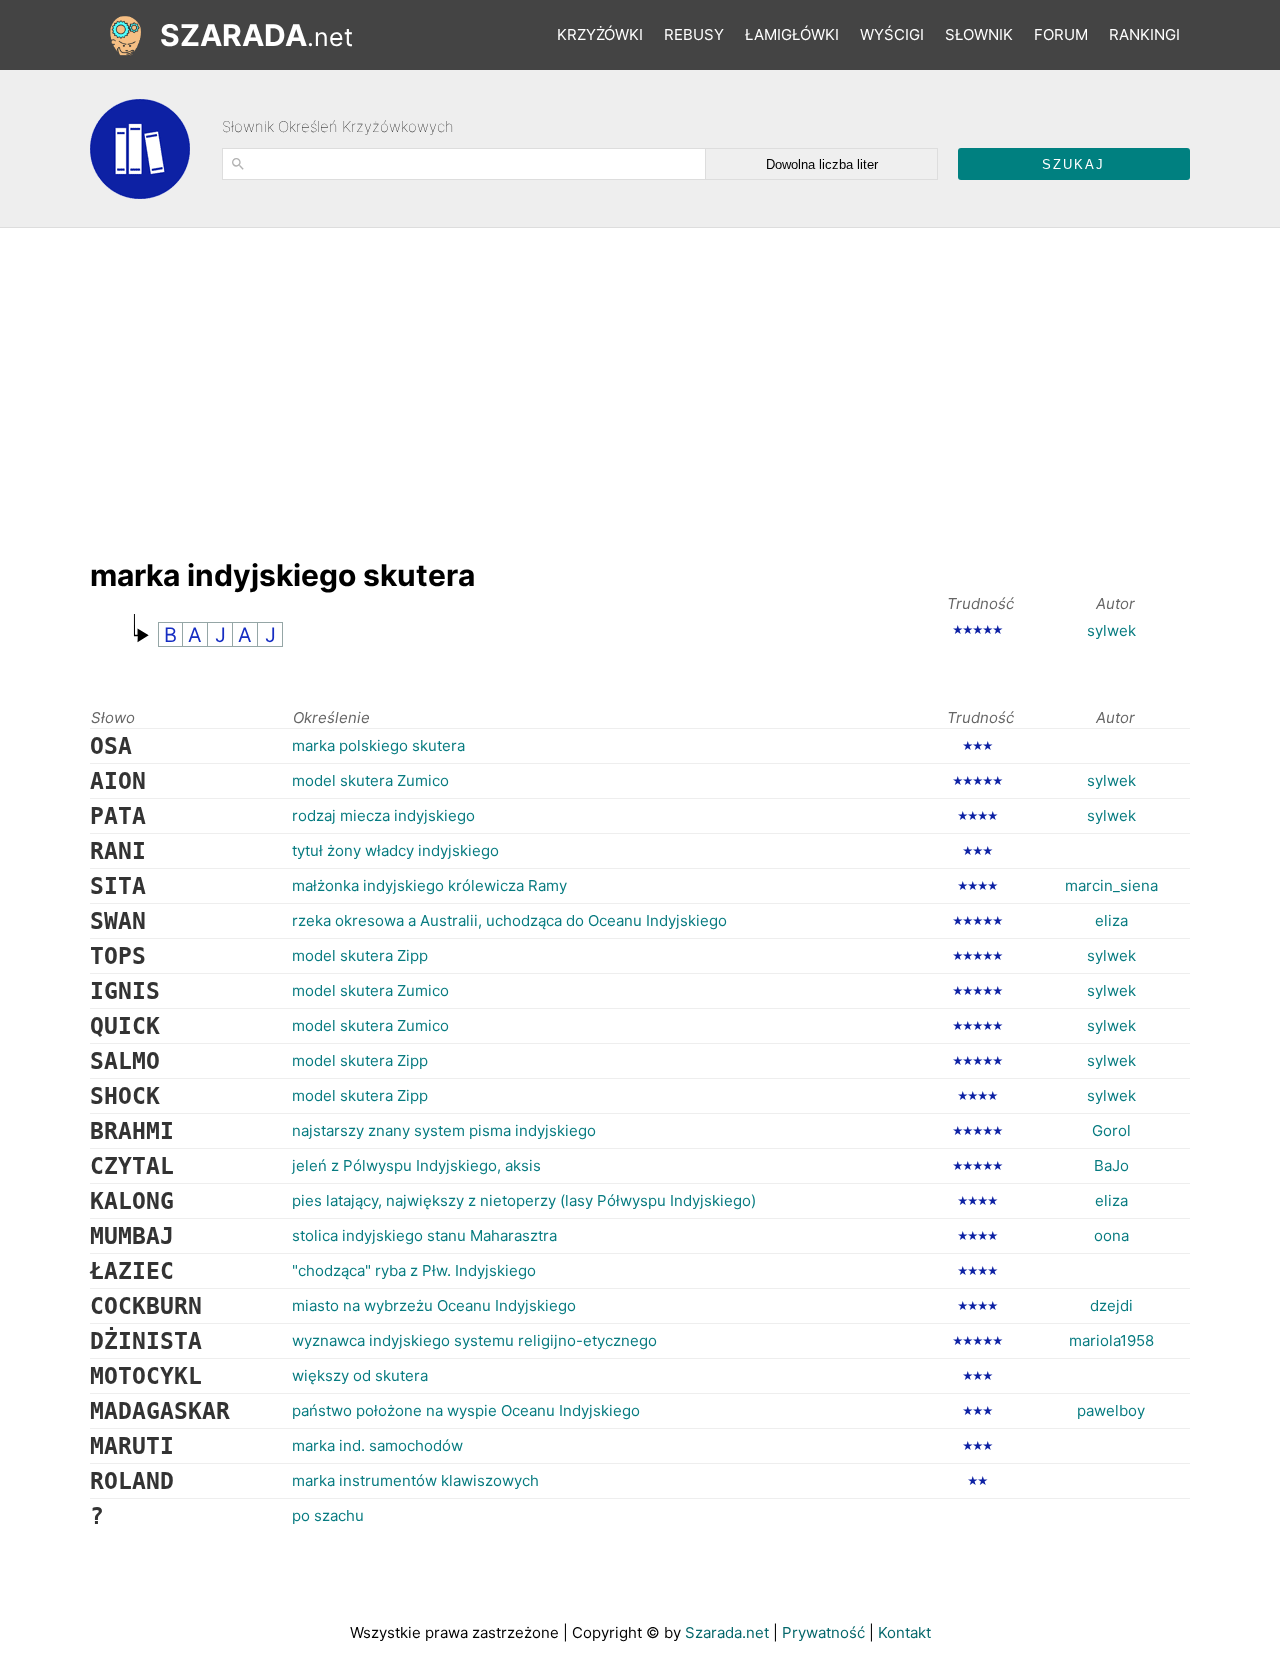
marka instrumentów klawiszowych (415, 1480)
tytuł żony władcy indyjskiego (395, 850)
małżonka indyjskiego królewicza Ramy (429, 885)
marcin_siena (1111, 885)
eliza (1111, 920)
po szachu (328, 1515)
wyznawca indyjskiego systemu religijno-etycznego (474, 1340)
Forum (1061, 34)
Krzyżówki (600, 34)
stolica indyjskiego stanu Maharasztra (424, 1235)
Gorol (1111, 1130)
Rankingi (1144, 34)
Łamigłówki (792, 34)
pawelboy (1111, 1410)
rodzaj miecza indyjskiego (383, 815)
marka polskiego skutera (378, 745)
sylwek (1111, 630)
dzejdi (1111, 1305)
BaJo (1111, 1165)
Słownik (979, 34)
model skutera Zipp (360, 955)
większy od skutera (360, 1375)
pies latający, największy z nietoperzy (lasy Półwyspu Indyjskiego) (524, 1200)
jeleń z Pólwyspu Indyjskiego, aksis (416, 1165)
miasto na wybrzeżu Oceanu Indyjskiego (434, 1305)
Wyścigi (892, 34)
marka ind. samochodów (377, 1445)
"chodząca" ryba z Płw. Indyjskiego (414, 1270)
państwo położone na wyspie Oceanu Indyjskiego (466, 1410)
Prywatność (823, 1632)
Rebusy (694, 34)
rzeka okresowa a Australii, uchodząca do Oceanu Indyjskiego (509, 920)
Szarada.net (727, 1632)
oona (1111, 1235)
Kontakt (904, 1632)
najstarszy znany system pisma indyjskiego (444, 1130)
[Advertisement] (454, 383)
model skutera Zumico (370, 780)
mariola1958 (1111, 1340)
